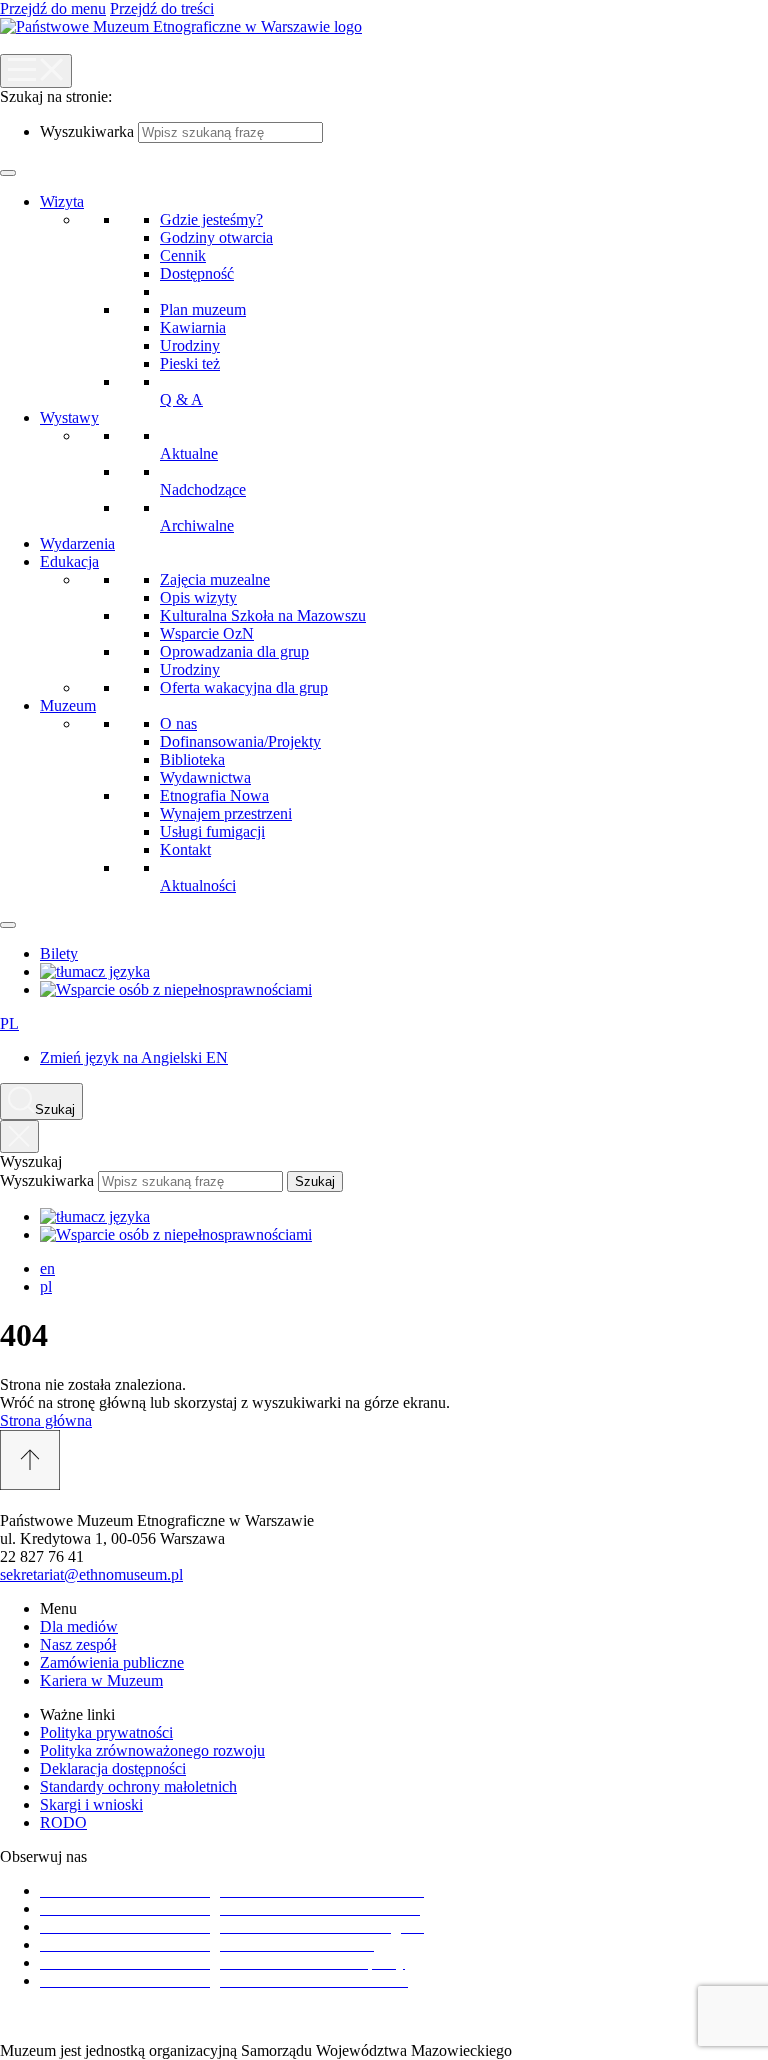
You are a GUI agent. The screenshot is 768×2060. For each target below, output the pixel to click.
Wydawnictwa (205, 777)
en (47, 1268)
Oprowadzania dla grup (234, 651)
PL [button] (9, 1023)
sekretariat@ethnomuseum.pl (91, 1574)
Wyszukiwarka (87, 131)
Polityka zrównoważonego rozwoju (152, 1750)
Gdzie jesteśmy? (211, 219)
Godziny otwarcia (216, 237)
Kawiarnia (193, 327)
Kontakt (185, 849)
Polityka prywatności (106, 1732)
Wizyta (62, 201)
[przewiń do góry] (384, 1462)
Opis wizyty (198, 597)
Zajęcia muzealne (215, 579)
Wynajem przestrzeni (226, 813)
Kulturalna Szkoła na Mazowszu (263, 615)
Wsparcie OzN (207, 633)
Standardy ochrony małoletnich (138, 1786)
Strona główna (46, 1420)
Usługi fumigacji (212, 831)
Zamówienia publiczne (112, 1662)
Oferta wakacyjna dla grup (244, 687)
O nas (178, 723)
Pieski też (190, 363)
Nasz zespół (78, 1644)
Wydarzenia (77, 543)
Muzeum (68, 705)
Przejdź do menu (53, 8)
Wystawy (69, 417)
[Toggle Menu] (8, 173)
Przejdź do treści (162, 8)
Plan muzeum (203, 309)
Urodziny (190, 345)
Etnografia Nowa (214, 795)
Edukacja (69, 561)
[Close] (8, 925)
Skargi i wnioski (91, 1804)
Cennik (183, 255)
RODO (63, 1822)
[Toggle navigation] (36, 71)
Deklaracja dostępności (113, 1768)
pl (46, 1286)
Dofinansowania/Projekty (240, 741)
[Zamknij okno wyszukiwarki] (19, 1136)
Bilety (59, 953)
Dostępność (197, 273)
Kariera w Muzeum (101, 1680)
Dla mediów (79, 1626)
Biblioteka (192, 759)
